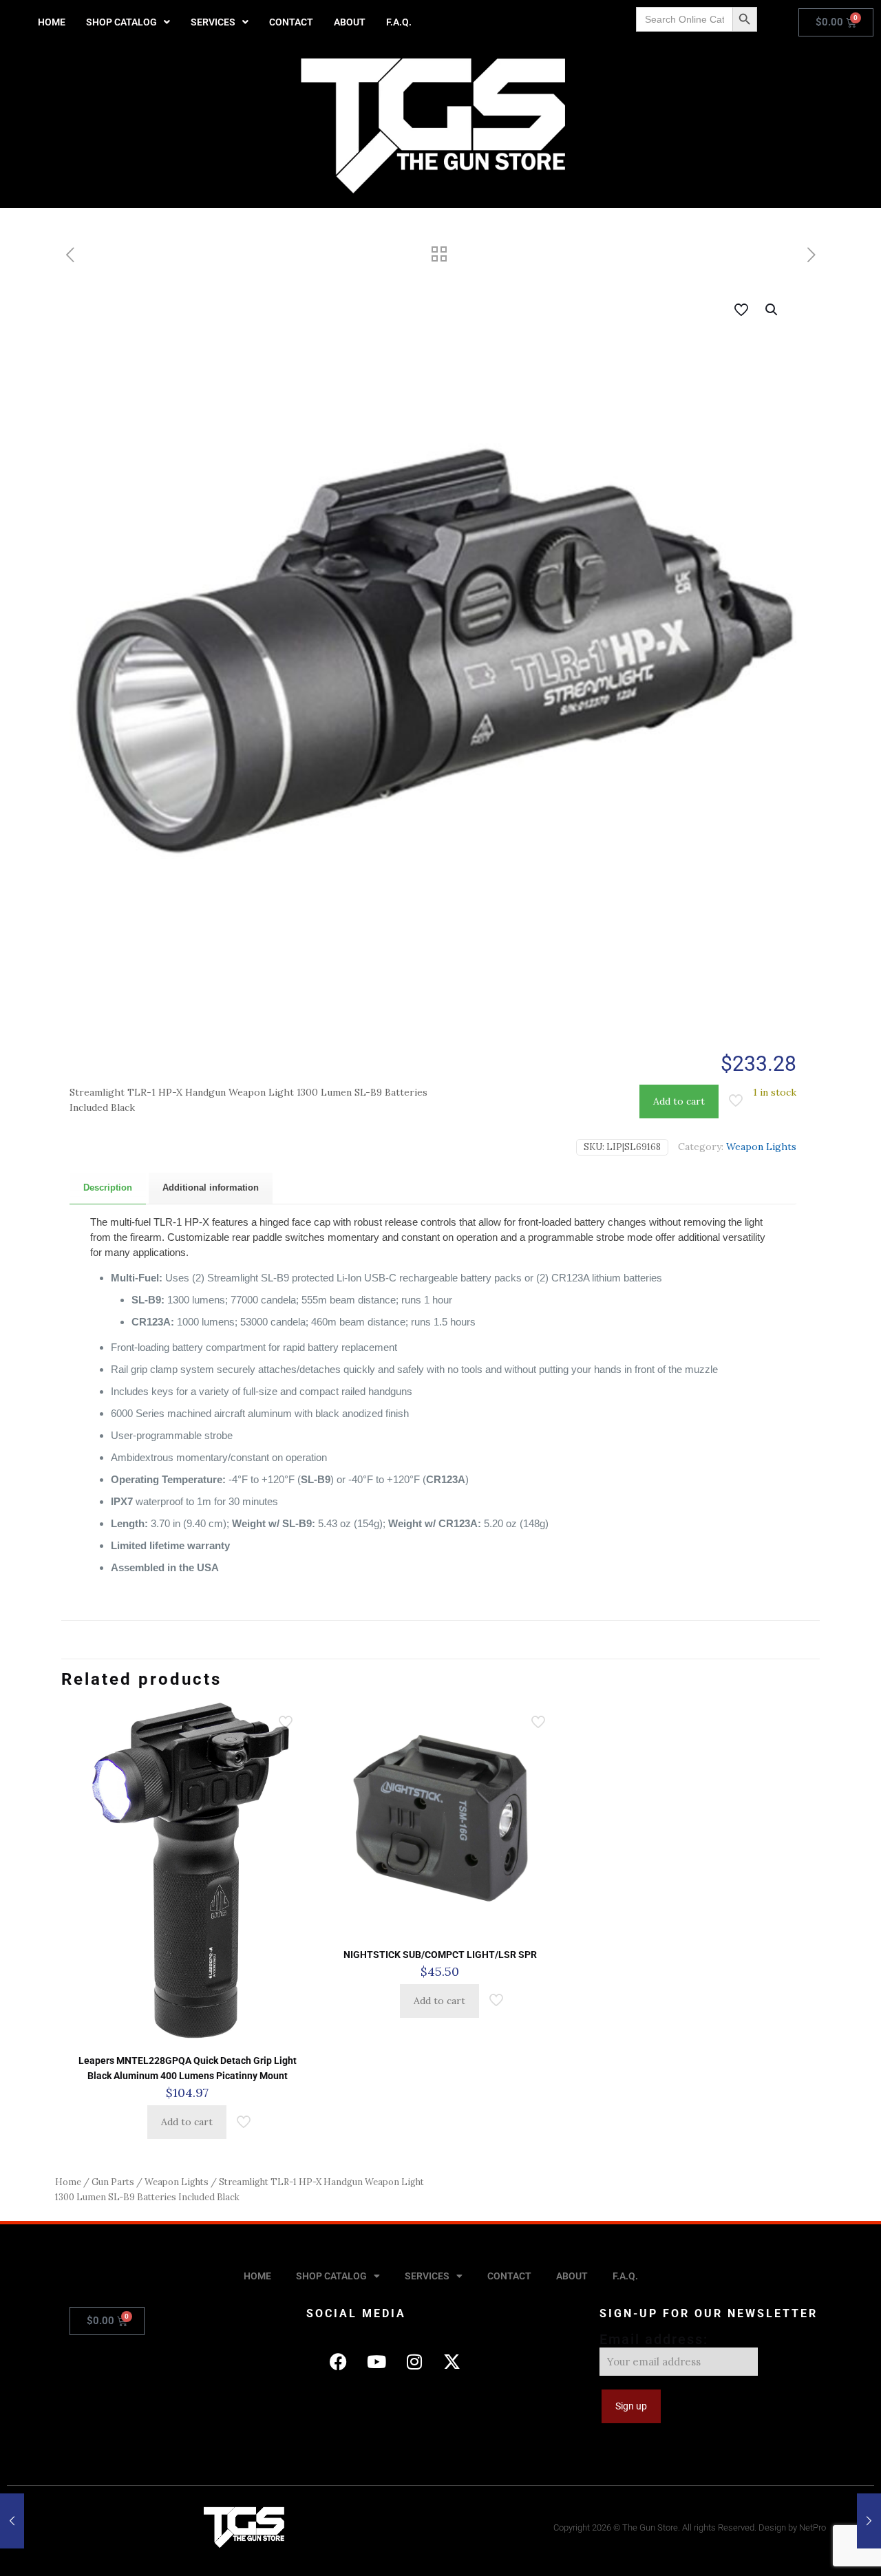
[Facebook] (339, 2362)
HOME (52, 22)
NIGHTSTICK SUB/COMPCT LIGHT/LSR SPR (440, 1955)
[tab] (108, 1188)
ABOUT (350, 22)
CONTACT (291, 22)
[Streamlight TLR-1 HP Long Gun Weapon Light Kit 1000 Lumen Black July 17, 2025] (869, 2521)
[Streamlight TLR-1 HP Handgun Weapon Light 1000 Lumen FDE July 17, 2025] (12, 2521)
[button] (128, 22)
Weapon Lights (761, 1147)
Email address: (654, 2339)
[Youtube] (376, 2362)
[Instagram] (414, 2362)
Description (108, 1188)
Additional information (211, 1188)
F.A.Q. (399, 22)
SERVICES (213, 22)
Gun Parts (113, 2182)
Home (68, 2182)
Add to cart (679, 1101)
